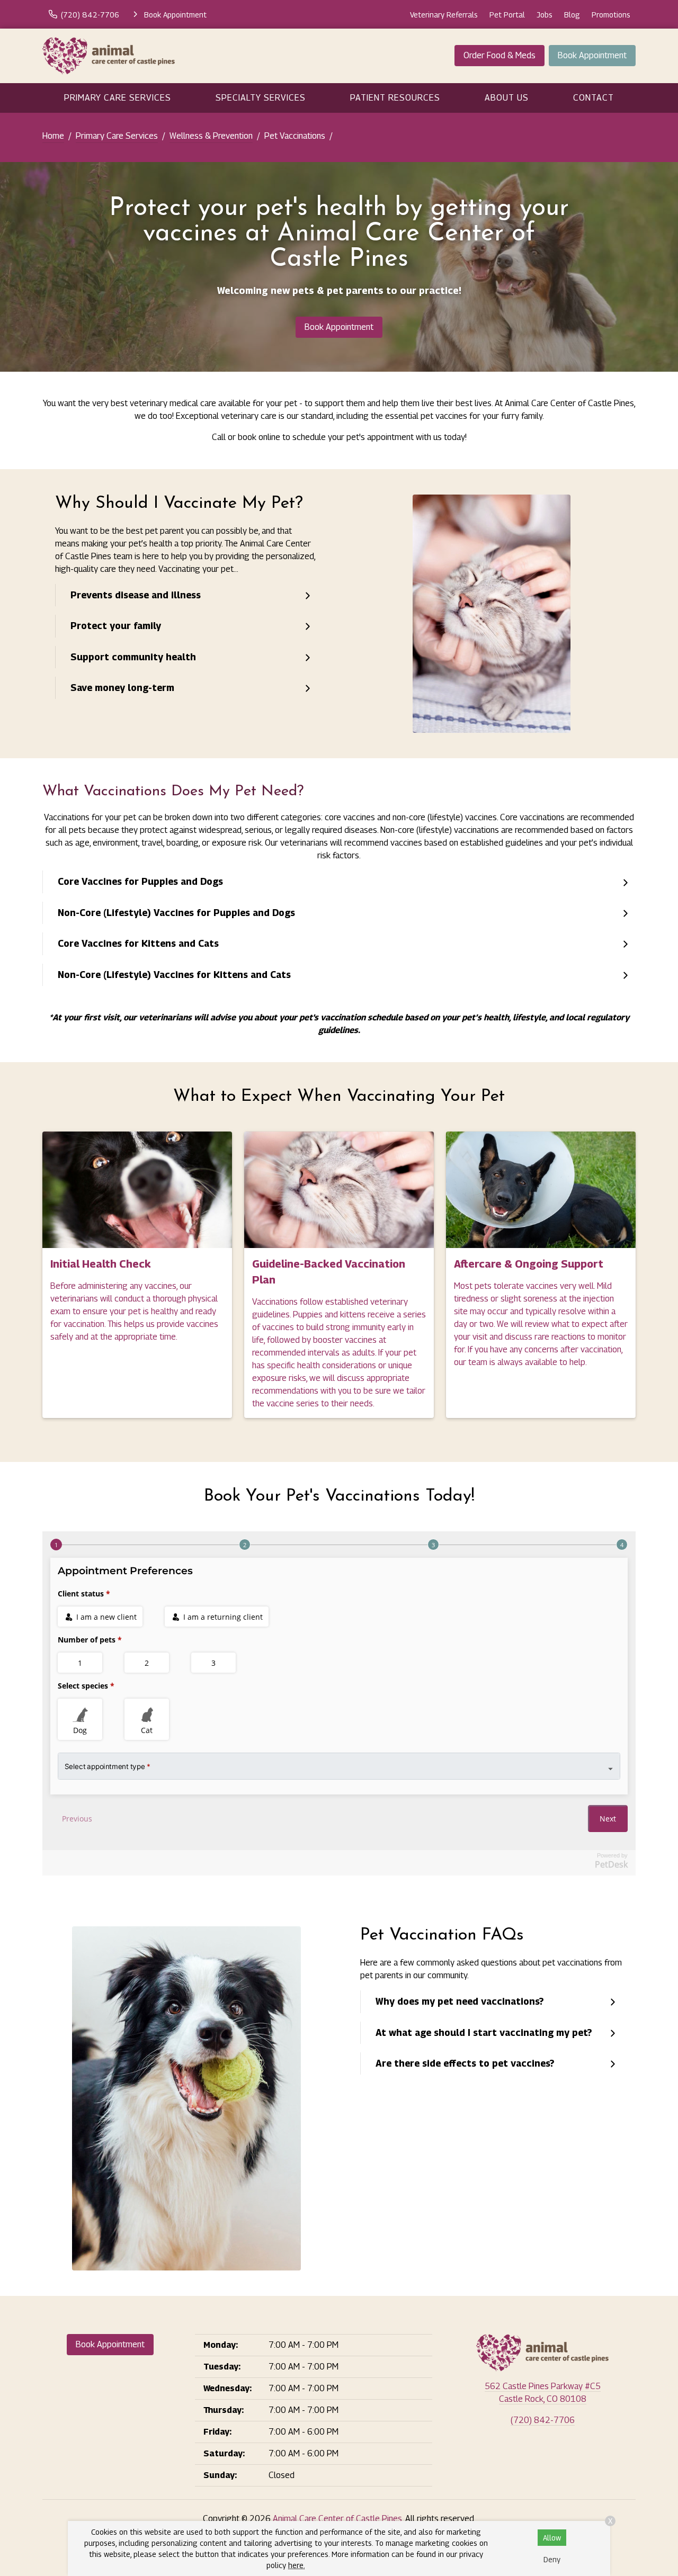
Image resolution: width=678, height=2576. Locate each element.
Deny (552, 2559)
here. (297, 2565)
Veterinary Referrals (444, 15)
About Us (507, 98)
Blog (572, 15)
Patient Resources (395, 98)
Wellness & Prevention (211, 136)
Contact (594, 98)
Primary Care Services (118, 98)
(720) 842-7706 (543, 2420)
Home (53, 136)
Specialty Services (261, 98)
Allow (552, 2538)
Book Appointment (592, 55)
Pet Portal (507, 15)
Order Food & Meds (499, 55)
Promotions (611, 15)
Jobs (545, 15)
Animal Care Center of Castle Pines (337, 2519)
